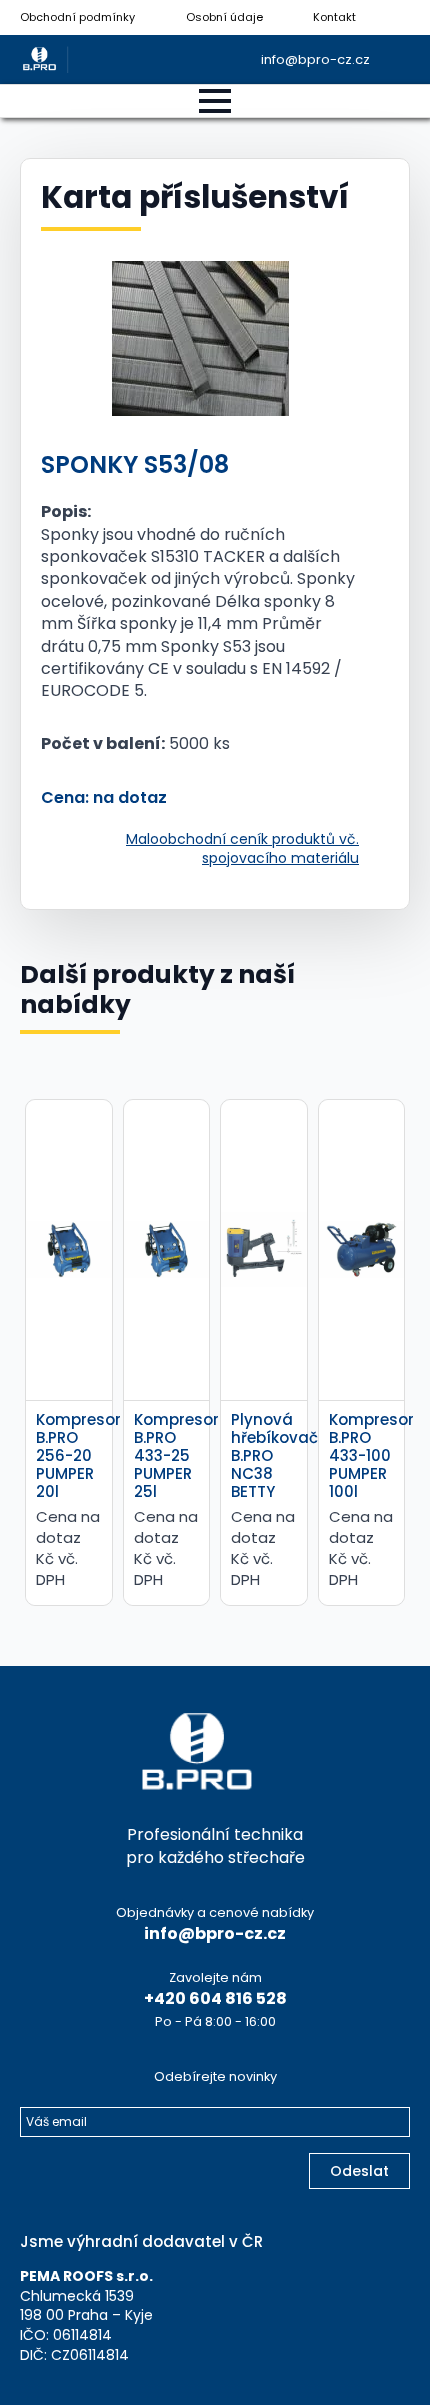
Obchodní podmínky (77, 17)
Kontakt (334, 17)
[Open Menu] (215, 101)
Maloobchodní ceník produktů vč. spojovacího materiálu (242, 849)
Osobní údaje (224, 17)
